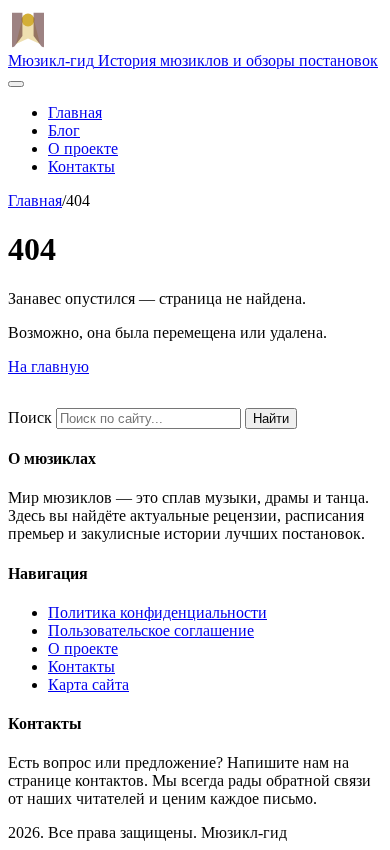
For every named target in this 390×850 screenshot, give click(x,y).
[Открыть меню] (16, 84)
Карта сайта (88, 684)
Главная (75, 112)
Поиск (30, 417)
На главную (48, 366)
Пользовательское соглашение (151, 630)
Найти (271, 418)
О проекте (83, 148)
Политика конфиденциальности (157, 612)
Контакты (81, 166)
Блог (64, 130)
